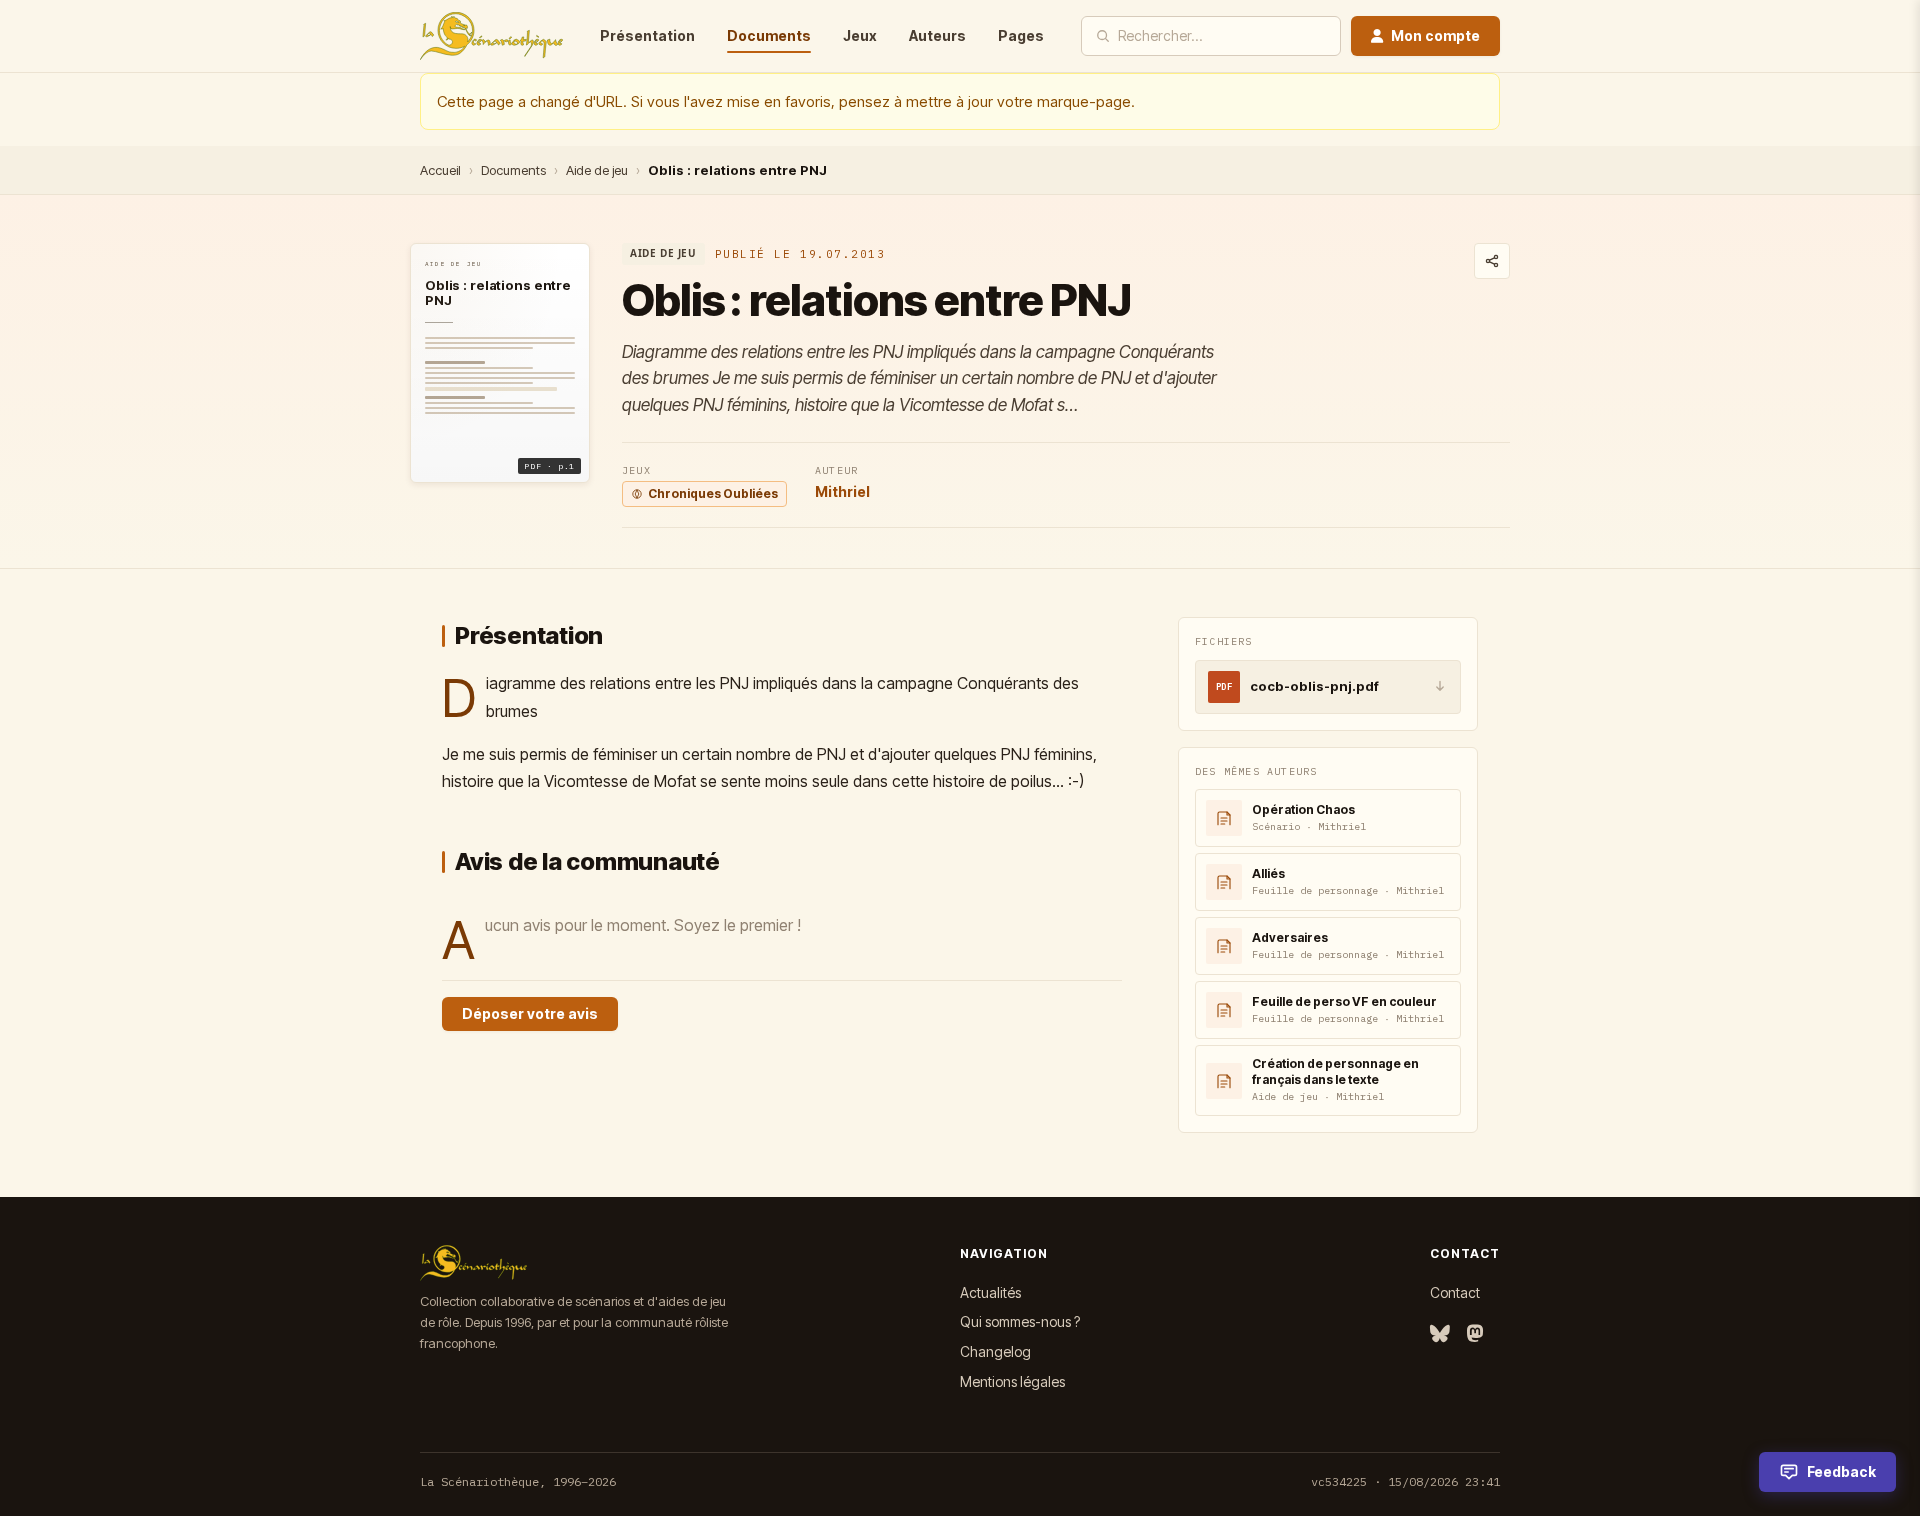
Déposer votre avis (530, 1013)
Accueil (440, 170)
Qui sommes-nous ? (1020, 1321)
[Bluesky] (1440, 1334)
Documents (769, 35)
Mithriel (842, 491)
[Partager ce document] (1492, 261)
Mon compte (1435, 35)
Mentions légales (1012, 1381)
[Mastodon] (1475, 1334)
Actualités (990, 1292)
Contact (1455, 1292)
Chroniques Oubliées (713, 493)
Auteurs (937, 35)
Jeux (860, 35)
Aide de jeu (597, 170)
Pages (1021, 35)
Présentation (647, 35)
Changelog (995, 1351)
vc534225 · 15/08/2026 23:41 (1405, 1481)
